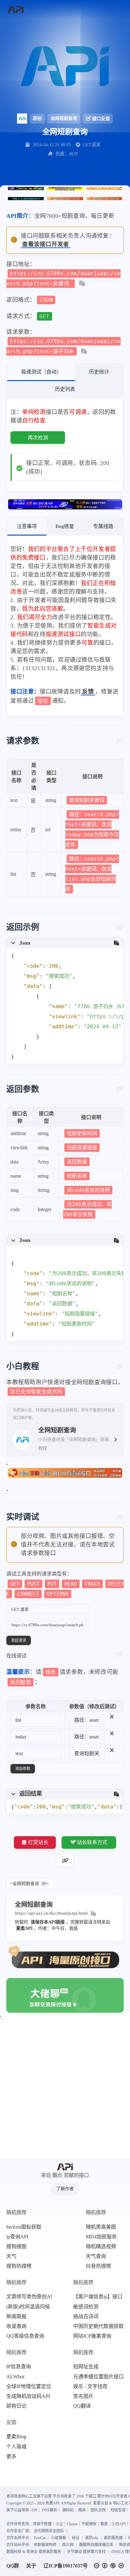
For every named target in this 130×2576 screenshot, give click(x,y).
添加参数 (23, 1769)
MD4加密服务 (101, 2237)
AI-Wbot (15, 2377)
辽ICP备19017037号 (66, 2566)
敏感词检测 (86, 2307)
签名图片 (83, 2396)
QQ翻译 (82, 2406)
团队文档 (98, 2510)
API (34, 2510)
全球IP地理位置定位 (29, 2387)
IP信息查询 (19, 2367)
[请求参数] (120, 741)
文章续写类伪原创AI (29, 2297)
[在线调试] (120, 1654)
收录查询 (16, 2326)
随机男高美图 (101, 2227)
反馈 (88, 692)
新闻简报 (16, 2317)
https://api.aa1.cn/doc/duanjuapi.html (51, 1913)
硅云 (76, 2538)
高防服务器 (113, 2538)
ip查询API (17, 2237)
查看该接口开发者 (46, 244)
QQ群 (13, 2566)
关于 (31, 2566)
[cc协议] (110, 2566)
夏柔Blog (16, 2437)
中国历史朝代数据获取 (98, 2326)
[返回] (16, 10)
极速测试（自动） (41, 372)
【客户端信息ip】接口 (98, 2297)
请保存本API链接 (48, 1922)
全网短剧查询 (64, 118)
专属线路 (103, 526)
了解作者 (65, 2189)
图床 (82, 2510)
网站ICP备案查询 (92, 2336)
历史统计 (99, 372)
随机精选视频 (101, 2247)
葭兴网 (68, 2545)
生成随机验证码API (28, 2396)
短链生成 (118, 2510)
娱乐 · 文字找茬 (90, 2387)
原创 (37, 118)
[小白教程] (120, 1366)
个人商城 (16, 2447)
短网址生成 (86, 2367)
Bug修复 (65, 526)
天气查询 (96, 2256)
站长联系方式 (92, 1842)
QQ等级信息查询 (25, 2336)
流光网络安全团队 (49, 2531)
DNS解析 (50, 2510)
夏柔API (24, 1928)
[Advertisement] (65, 2091)
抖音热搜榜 (98, 2266)
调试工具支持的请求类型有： (65, 1584)
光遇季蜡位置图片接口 (98, 2377)
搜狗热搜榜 (19, 2266)
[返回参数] (120, 1089)
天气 (11, 2256)
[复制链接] (65, 1860)
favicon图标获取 (24, 2227)
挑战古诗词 (86, 2317)
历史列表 (65, 389)
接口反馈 (101, 119)
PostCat (40, 2538)
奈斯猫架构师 (45, 2545)
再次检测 (38, 438)
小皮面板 (59, 2538)
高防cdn (92, 2538)
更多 (11, 2457)
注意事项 (27, 526)
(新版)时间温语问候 (28, 2307)
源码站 (68, 2510)
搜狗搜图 (16, 2247)
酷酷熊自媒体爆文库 (96, 2545)
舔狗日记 (16, 2406)
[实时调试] (120, 1517)
